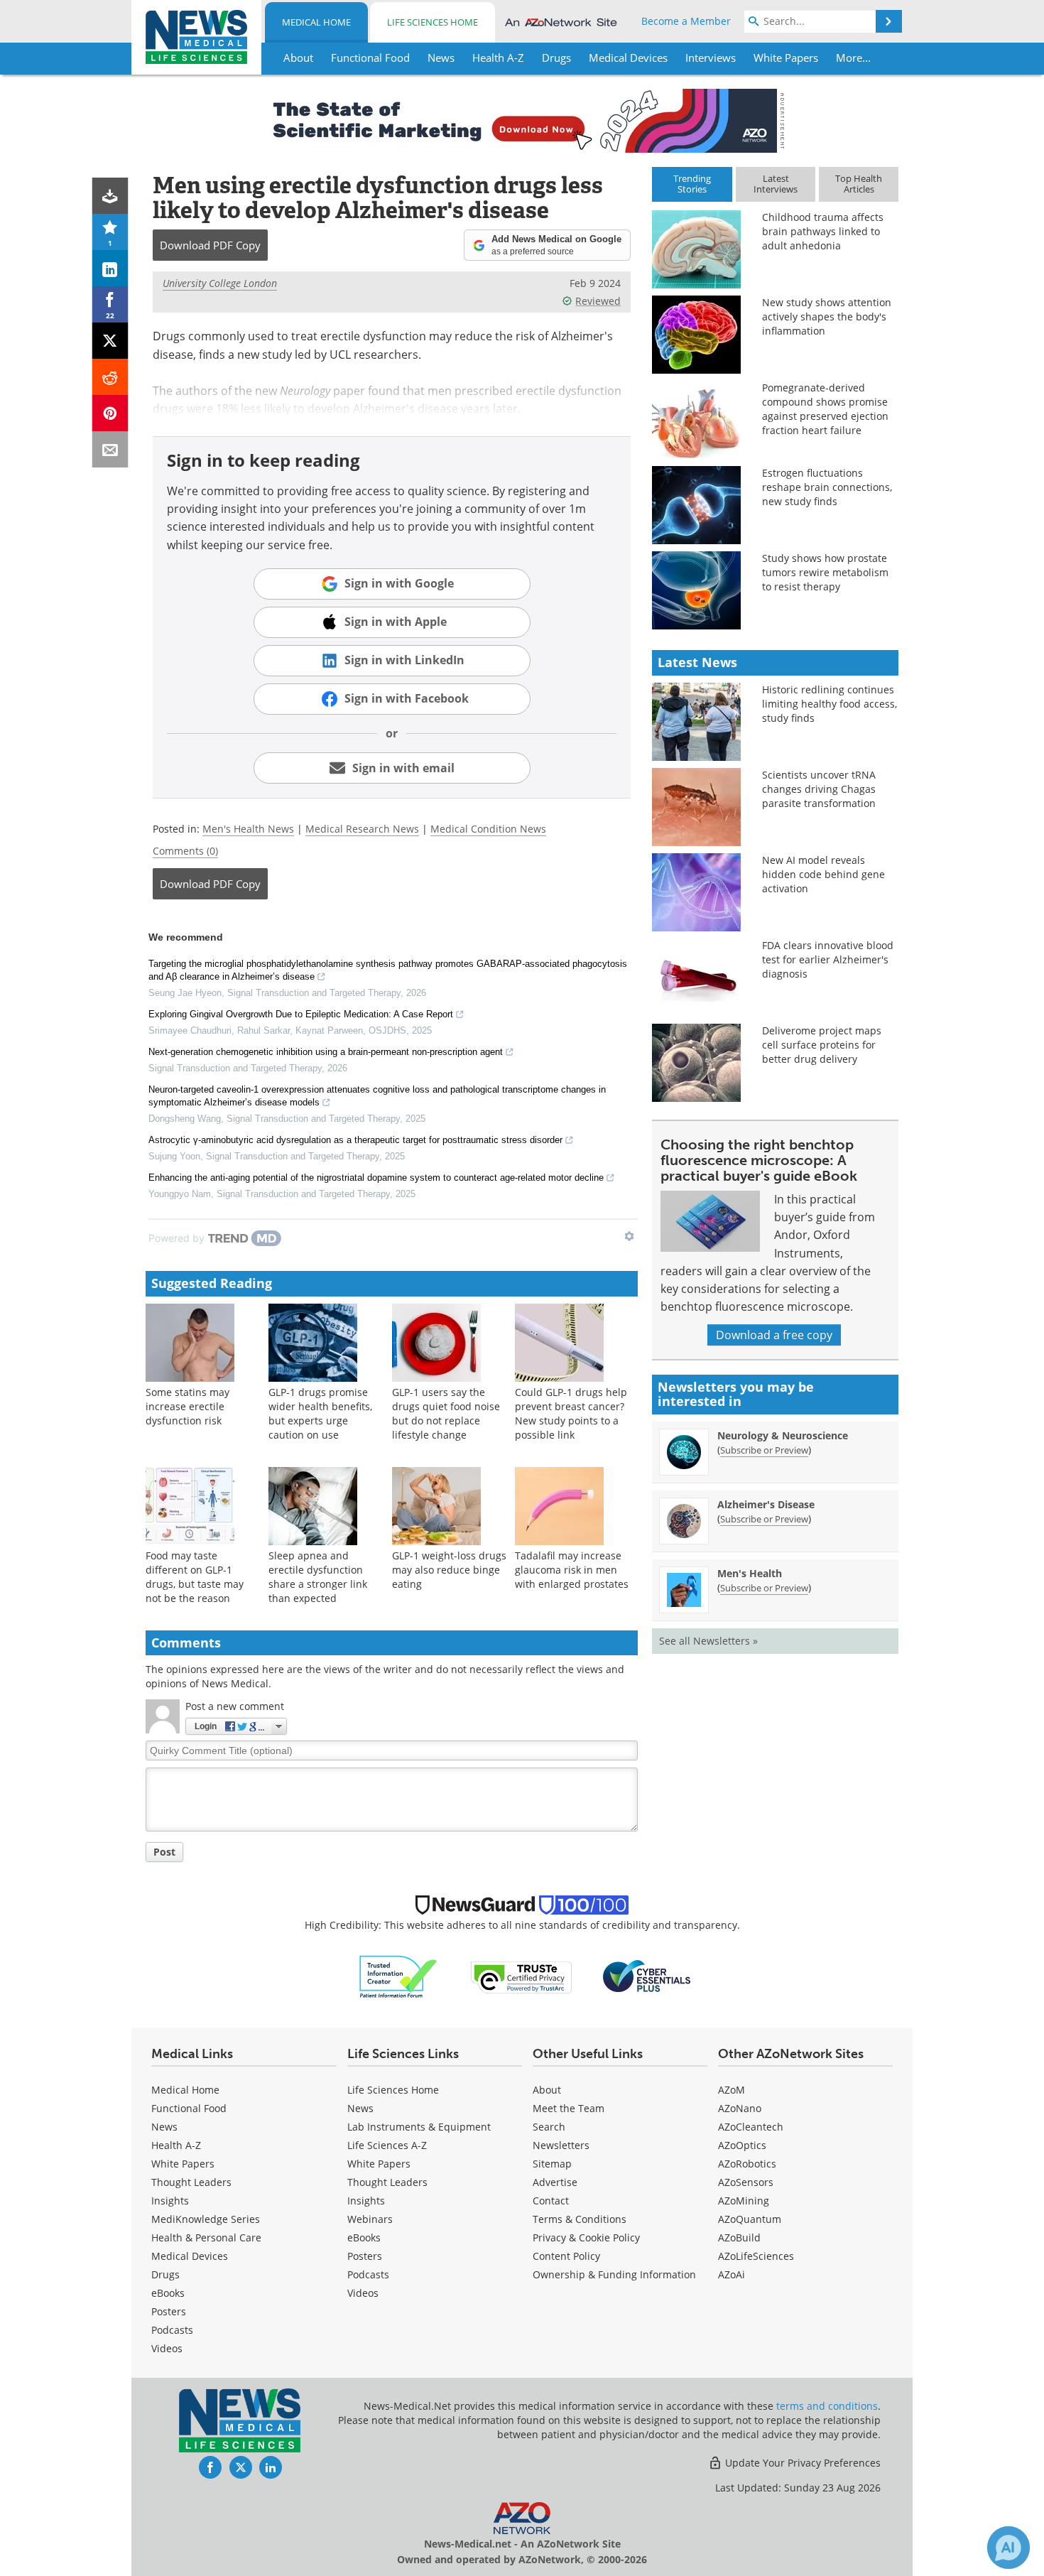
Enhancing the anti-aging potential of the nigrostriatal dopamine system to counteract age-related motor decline (376, 1178)
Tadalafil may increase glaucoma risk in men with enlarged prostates (572, 1570)
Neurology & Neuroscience (783, 1435)
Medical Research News (362, 829)
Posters (169, 2311)
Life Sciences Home (433, 22)
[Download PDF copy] (110, 196)
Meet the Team (569, 2108)
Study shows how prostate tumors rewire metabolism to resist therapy (825, 572)
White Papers (183, 2164)
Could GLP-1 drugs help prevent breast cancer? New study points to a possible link (571, 1413)
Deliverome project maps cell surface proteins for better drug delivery (822, 1045)
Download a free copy (774, 1335)
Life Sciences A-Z (387, 2145)
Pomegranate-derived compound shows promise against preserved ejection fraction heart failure (825, 409)
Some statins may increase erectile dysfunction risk (187, 1406)
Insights (170, 2201)
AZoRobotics (747, 2164)
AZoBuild (739, 2237)
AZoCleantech (751, 2127)
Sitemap (552, 2164)
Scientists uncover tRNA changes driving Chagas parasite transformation (819, 789)
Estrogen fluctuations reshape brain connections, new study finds (827, 487)
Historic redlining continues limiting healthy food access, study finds (830, 704)
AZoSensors (746, 2182)
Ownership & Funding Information (614, 2274)
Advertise (555, 2182)
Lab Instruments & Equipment (419, 2127)
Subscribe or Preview (764, 1450)
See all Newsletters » (708, 1641)
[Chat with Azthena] (1008, 2548)
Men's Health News (248, 829)
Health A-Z (176, 2145)
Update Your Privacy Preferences (801, 2463)
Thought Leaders (191, 2182)
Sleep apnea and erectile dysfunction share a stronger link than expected (318, 1577)
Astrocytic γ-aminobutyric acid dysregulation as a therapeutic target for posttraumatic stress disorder (355, 1140)
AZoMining (744, 2201)
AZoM (732, 2090)
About (547, 2090)
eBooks (168, 2293)
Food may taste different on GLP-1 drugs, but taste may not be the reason (195, 1577)
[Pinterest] (110, 413)
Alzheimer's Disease (766, 1504)
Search (549, 2127)
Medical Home (316, 22)
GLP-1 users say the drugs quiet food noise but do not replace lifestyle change (446, 1413)
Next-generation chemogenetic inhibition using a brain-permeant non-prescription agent (326, 1052)
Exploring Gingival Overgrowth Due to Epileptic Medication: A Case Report (301, 1014)
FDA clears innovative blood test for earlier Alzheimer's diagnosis (828, 959)
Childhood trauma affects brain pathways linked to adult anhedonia (823, 231)
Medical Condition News (488, 829)
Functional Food (189, 2108)
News (164, 2127)
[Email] (110, 449)
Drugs (165, 2274)
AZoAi (732, 2274)
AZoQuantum (750, 2219)
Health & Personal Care (206, 2237)
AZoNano (740, 2108)
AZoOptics (742, 2145)
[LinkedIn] (110, 268)
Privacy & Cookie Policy (586, 2237)
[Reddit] (110, 377)
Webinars (370, 2219)
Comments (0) (185, 851)
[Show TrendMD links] (629, 1236)
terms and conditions (827, 2406)
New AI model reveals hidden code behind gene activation (823, 874)
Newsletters (561, 2145)
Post (164, 1852)
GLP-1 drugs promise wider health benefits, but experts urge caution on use (320, 1413)
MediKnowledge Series (206, 2219)
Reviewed (598, 301)
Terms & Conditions (580, 2219)
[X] (110, 341)
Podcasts (172, 2330)
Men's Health (750, 1573)
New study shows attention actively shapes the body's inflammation (827, 316)
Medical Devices (190, 2256)
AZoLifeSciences (756, 2256)
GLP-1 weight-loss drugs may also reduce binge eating (449, 1570)
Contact (551, 2201)
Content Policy (566, 2256)
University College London (220, 283)
